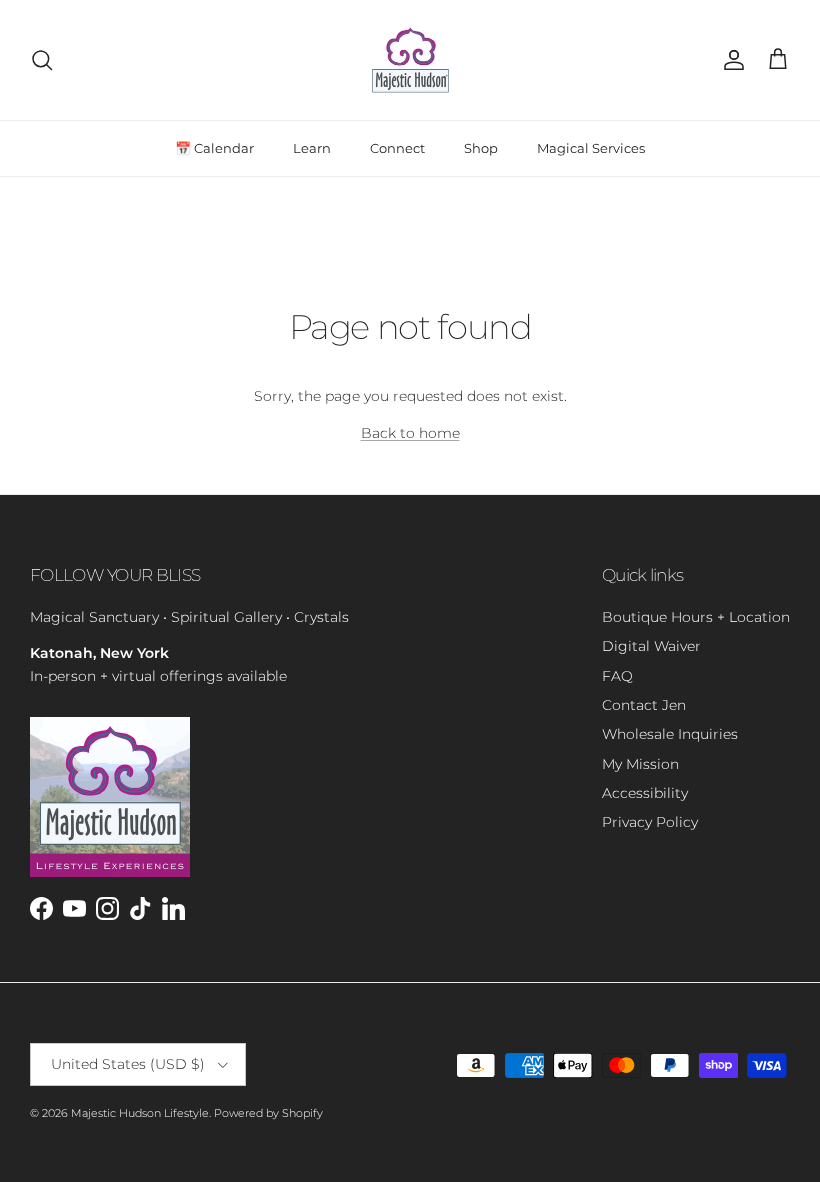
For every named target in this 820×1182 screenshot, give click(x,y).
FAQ (617, 676)
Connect (397, 148)
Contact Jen (644, 705)
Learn (312, 148)
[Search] (42, 60)
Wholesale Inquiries (670, 734)
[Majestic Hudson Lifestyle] (410, 60)
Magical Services (591, 148)
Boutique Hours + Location (696, 617)
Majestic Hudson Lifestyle (140, 1113)
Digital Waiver (651, 646)
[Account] (730, 60)
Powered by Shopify (268, 1113)
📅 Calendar (214, 148)
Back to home (410, 433)
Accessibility (645, 793)
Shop (481, 148)
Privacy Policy (650, 822)
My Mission (640, 764)
